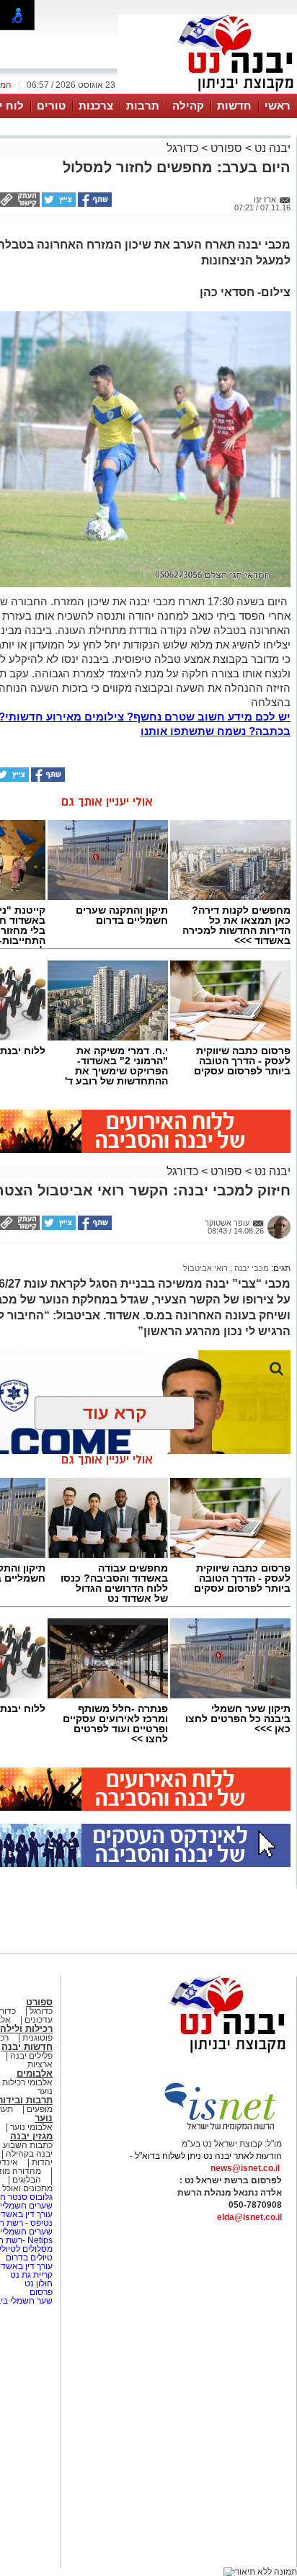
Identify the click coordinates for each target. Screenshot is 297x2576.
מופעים (40, 2109)
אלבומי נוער (31, 2127)
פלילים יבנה (31, 2056)
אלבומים (35, 2073)
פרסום (40, 2292)
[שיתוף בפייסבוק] (94, 204)
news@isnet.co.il (245, 2168)
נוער (44, 2118)
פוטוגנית (37, 2038)
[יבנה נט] (200, 2054)
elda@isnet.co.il (249, 2217)
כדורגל (182, 148)
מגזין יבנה (31, 2136)
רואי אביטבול (205, 1268)
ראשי (278, 106)
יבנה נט (271, 148)
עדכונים (39, 2020)
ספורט (226, 148)
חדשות (234, 106)
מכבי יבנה (251, 1268)
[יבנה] (208, 92)
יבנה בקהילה (29, 2154)
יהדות (42, 2162)
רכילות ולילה (26, 2029)
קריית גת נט (31, 2275)
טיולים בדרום (28, 2258)
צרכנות (96, 106)
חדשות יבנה (27, 2047)
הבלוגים (27, 2180)
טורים (51, 106)
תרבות (143, 106)
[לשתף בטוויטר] (58, 204)
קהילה (188, 106)
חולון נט (37, 2283)
